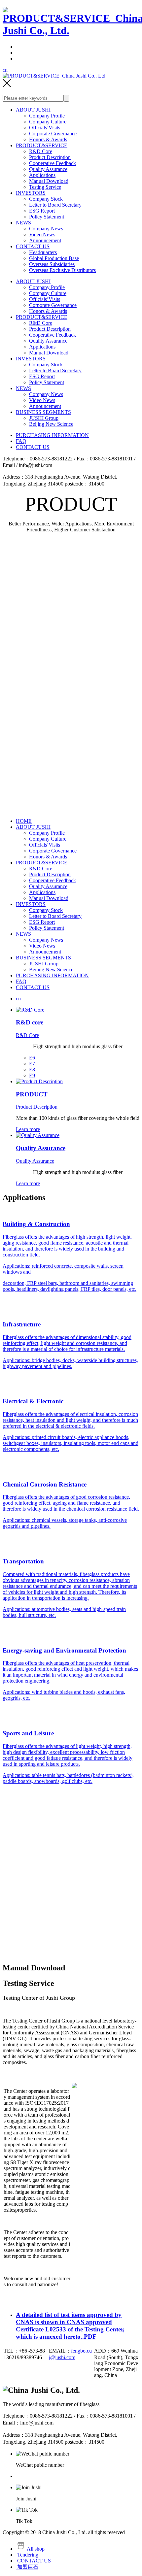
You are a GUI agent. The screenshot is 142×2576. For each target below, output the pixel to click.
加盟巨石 (27, 2567)
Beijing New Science (51, 424)
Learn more (28, 1129)
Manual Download (49, 181)
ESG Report (42, 211)
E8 (32, 1070)
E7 (32, 1064)
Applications (42, 175)
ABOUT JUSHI (33, 110)
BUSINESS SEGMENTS (43, 412)
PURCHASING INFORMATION (52, 435)
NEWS (23, 223)
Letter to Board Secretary (55, 205)
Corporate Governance (53, 134)
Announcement (45, 240)
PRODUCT (32, 1094)
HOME (24, 821)
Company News (46, 229)
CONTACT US (33, 246)
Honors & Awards (48, 139)
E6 (32, 1058)
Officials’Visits (45, 128)
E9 (32, 1075)
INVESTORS (31, 193)
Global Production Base (54, 258)
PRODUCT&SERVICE (42, 145)
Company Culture (48, 122)
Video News (42, 234)
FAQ (21, 441)
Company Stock (46, 199)
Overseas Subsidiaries (52, 264)
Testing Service (45, 187)
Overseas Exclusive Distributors (62, 270)
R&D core (30, 1022)
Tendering (27, 2555)
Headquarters (43, 252)
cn (5, 70)
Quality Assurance (48, 169)
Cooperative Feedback (53, 163)
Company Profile (47, 116)
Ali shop (35, 2549)
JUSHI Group (44, 418)
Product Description (50, 157)
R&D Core (41, 151)
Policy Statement (47, 217)
